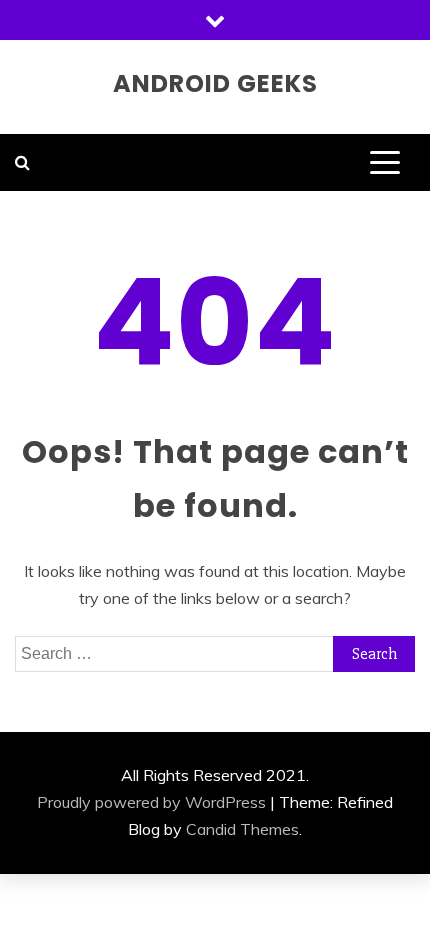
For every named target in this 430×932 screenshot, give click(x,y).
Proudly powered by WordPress (151, 802)
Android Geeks (215, 83)
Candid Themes (242, 829)
